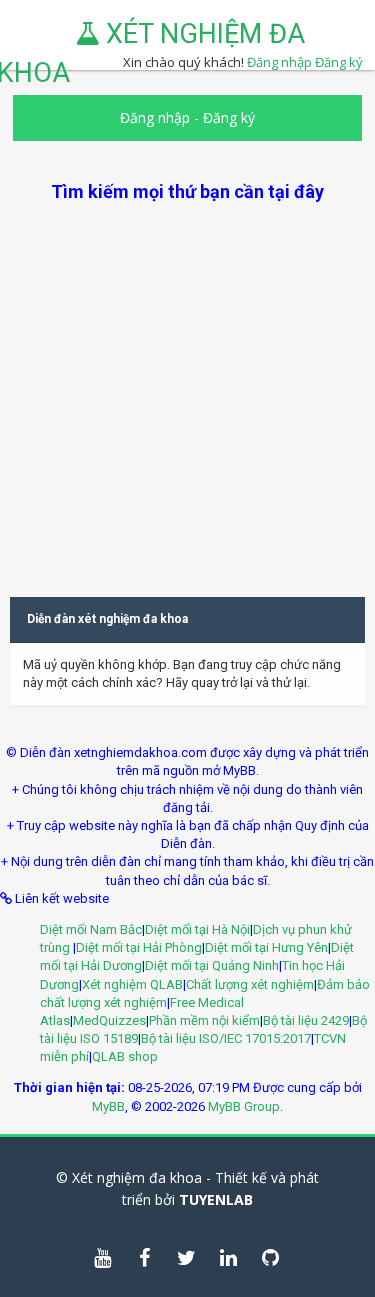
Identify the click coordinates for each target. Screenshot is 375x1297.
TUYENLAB (216, 1199)
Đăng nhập (155, 117)
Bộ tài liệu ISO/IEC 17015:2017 (226, 1038)
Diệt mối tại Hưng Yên (266, 947)
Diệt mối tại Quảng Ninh (212, 965)
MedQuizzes (109, 1020)
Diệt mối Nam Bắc (91, 929)
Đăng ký (339, 62)
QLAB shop (125, 1056)
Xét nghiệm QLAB (132, 984)
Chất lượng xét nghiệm (250, 984)
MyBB (108, 1106)
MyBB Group (244, 1106)
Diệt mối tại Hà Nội (197, 929)
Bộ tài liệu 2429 (306, 1020)
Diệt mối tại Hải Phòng (139, 947)
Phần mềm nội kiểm (204, 1020)
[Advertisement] (187, 391)
